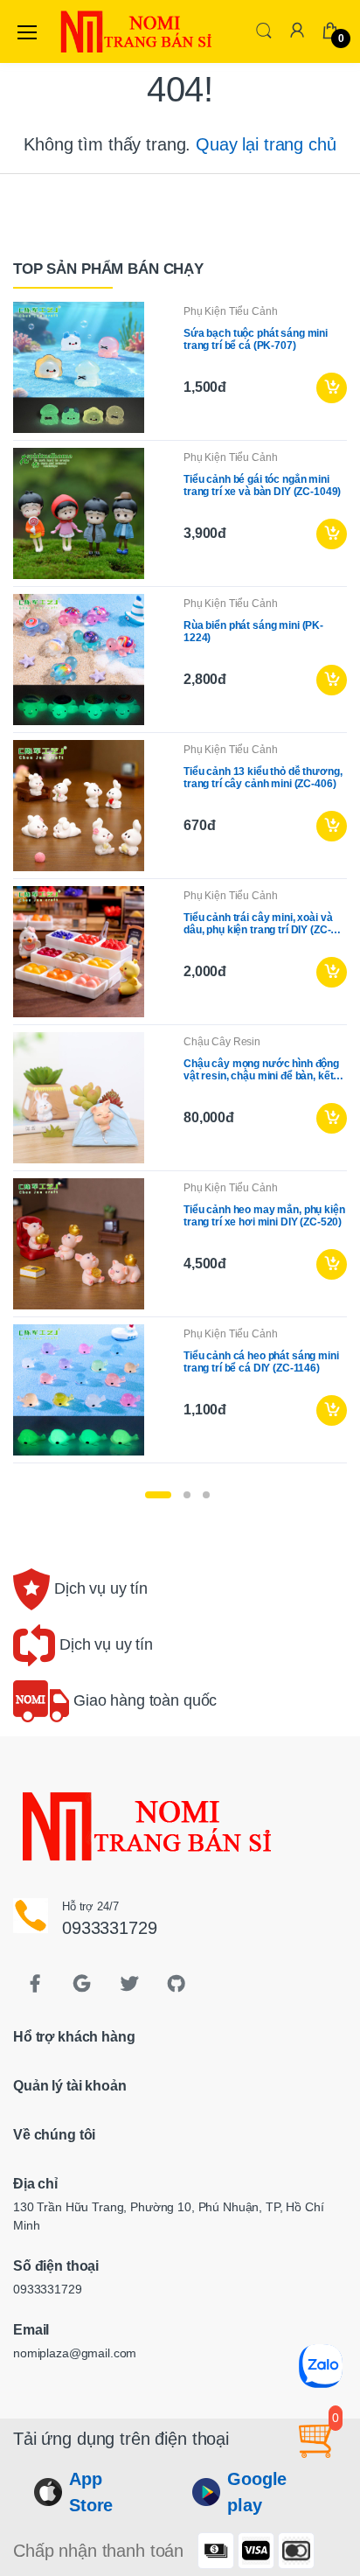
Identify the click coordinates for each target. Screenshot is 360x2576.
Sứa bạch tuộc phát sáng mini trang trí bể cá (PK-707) (256, 339)
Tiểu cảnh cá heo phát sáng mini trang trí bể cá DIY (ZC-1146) (261, 1362)
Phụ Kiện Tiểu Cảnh (230, 311)
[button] (264, 30)
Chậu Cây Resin (222, 1042)
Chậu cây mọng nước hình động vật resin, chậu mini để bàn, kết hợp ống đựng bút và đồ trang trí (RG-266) (261, 1070)
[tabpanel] (180, 886)
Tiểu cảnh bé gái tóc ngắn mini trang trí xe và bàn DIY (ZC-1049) (262, 485)
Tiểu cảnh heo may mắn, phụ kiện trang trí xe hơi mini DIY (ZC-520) (264, 1216)
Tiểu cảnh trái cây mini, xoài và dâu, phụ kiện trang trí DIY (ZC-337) (258, 924)
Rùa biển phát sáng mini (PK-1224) (253, 632)
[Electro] (100, 31)
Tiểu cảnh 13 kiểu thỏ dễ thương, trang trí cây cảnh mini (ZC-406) (263, 778)
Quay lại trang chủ (266, 144)
